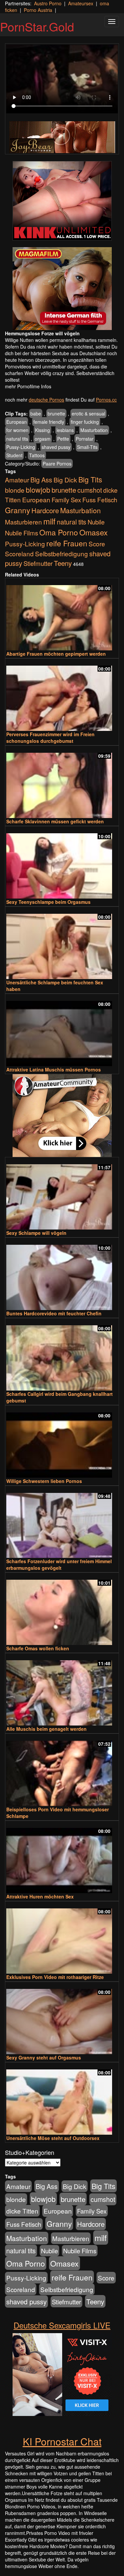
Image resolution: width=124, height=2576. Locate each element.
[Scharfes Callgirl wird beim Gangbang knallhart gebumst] (62, 1355)
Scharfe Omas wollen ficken (38, 1648)
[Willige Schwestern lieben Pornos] (62, 1442)
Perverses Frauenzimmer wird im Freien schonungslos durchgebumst (50, 738)
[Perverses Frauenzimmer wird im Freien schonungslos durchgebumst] (62, 695)
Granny (18, 510)
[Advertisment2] (62, 289)
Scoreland (19, 553)
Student (14, 455)
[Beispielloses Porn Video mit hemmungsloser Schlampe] (62, 1770)
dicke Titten (22, 2211)
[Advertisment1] (62, 201)
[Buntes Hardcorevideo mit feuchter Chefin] (62, 1274)
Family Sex (66, 500)
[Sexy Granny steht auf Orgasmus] (62, 2019)
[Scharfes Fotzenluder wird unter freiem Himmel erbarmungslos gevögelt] (62, 1523)
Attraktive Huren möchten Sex (40, 1896)
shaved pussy (56, 447)
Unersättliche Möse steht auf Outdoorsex (53, 2138)
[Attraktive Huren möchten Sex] (62, 1858)
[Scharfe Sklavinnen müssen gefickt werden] (62, 782)
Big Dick (65, 480)
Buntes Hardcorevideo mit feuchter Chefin (54, 1313)
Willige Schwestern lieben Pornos (44, 1481)
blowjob (38, 490)
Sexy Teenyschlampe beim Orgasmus (48, 902)
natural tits (17, 439)
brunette (56, 413)
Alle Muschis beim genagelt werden (46, 1729)
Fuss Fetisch (100, 499)
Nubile (96, 522)
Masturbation (94, 430)
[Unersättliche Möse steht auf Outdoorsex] (62, 2099)
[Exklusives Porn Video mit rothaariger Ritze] (62, 1938)
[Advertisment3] (62, 1116)
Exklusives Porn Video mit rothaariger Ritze (55, 1977)
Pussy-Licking (21, 447)
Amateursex (81, 3)
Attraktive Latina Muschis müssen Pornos (54, 1069)
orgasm (43, 439)
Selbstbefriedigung (62, 553)
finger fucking (85, 422)
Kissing (42, 430)
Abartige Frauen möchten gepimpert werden (56, 654)
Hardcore (45, 510)
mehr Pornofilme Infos (28, 386)
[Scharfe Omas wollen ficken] (62, 1609)
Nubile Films (21, 533)
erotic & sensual (88, 413)
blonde (15, 490)
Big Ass (41, 480)
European (17, 422)
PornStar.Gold (37, 26)
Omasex (94, 532)
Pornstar (85, 439)
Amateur (17, 480)
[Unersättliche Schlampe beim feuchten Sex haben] (62, 943)
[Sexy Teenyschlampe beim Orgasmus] (62, 863)
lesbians (65, 430)
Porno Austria (38, 10)
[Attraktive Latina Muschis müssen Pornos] (62, 1031)
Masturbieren (23, 522)
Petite (63, 439)
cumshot (90, 490)
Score (97, 544)
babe (36, 413)
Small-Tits (87, 447)
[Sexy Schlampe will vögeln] (62, 1194)
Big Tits (90, 479)
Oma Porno (59, 532)
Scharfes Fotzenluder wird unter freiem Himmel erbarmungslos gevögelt (59, 1564)
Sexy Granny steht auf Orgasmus (44, 2057)
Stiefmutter (38, 563)
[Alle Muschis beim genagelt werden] (62, 1690)
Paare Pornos (57, 464)
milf (49, 521)
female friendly (49, 422)
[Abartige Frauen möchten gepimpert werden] (62, 615)
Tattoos (37, 455)
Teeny (63, 563)
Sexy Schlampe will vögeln (36, 1233)
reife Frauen (67, 543)
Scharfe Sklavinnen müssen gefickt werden (55, 821)
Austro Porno (48, 3)
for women (17, 430)
